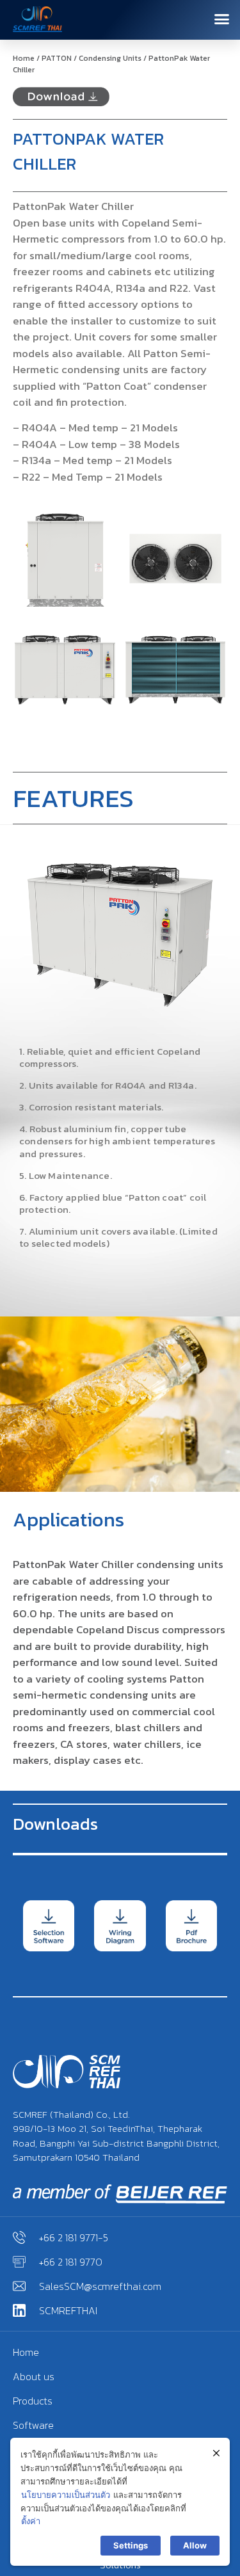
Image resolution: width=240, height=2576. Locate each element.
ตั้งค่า (31, 2521)
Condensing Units (110, 58)
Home (24, 58)
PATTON (57, 58)
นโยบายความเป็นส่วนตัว (66, 2495)
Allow (195, 2545)
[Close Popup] (216, 2453)
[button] (222, 19)
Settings (131, 2545)
